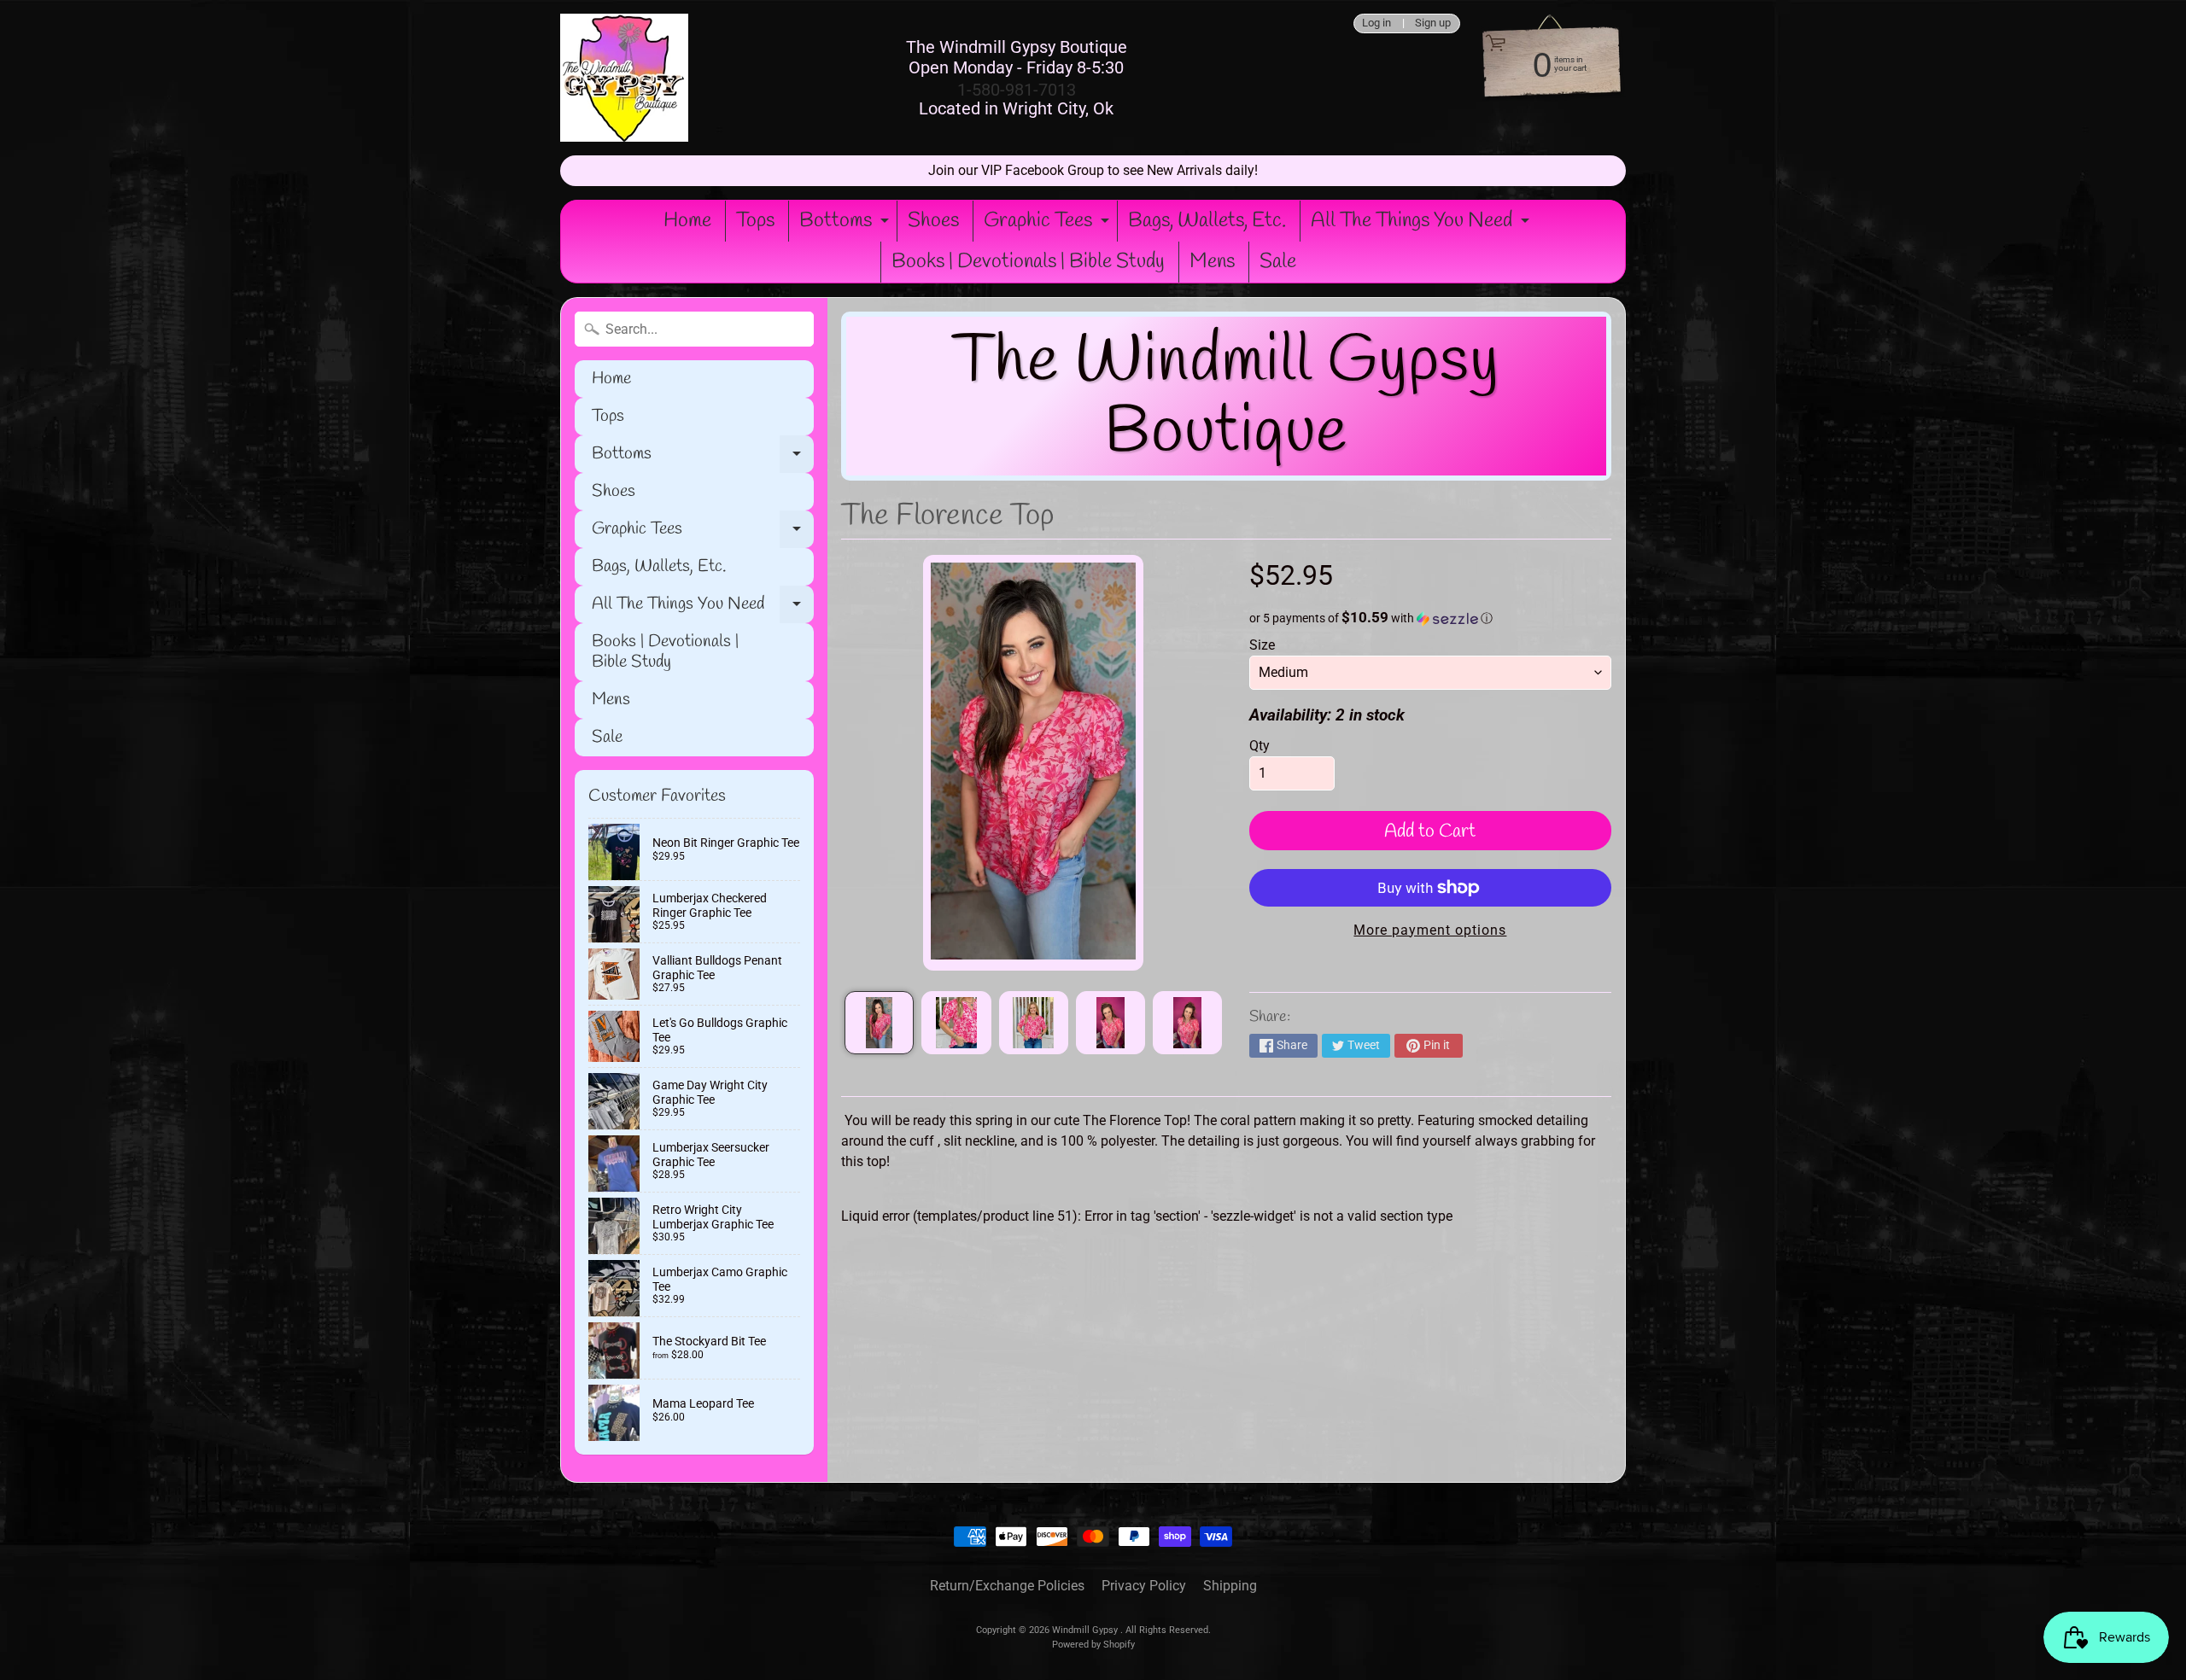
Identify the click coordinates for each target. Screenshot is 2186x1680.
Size (1262, 645)
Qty (1260, 746)
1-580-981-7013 (1017, 90)
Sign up (1433, 23)
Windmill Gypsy (1086, 1630)
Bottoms (846, 225)
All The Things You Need (1422, 225)
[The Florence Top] (879, 1023)
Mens (1212, 262)
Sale (1278, 262)
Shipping (1230, 1586)
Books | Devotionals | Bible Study (1028, 262)
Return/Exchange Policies (1007, 1586)
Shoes (933, 221)
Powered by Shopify (1093, 1645)
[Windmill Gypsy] (624, 78)
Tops (755, 221)
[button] (1430, 618)
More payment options (1430, 930)
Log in (1376, 23)
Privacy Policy (1144, 1586)
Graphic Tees (1049, 225)
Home (687, 221)
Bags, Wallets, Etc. (1207, 221)
